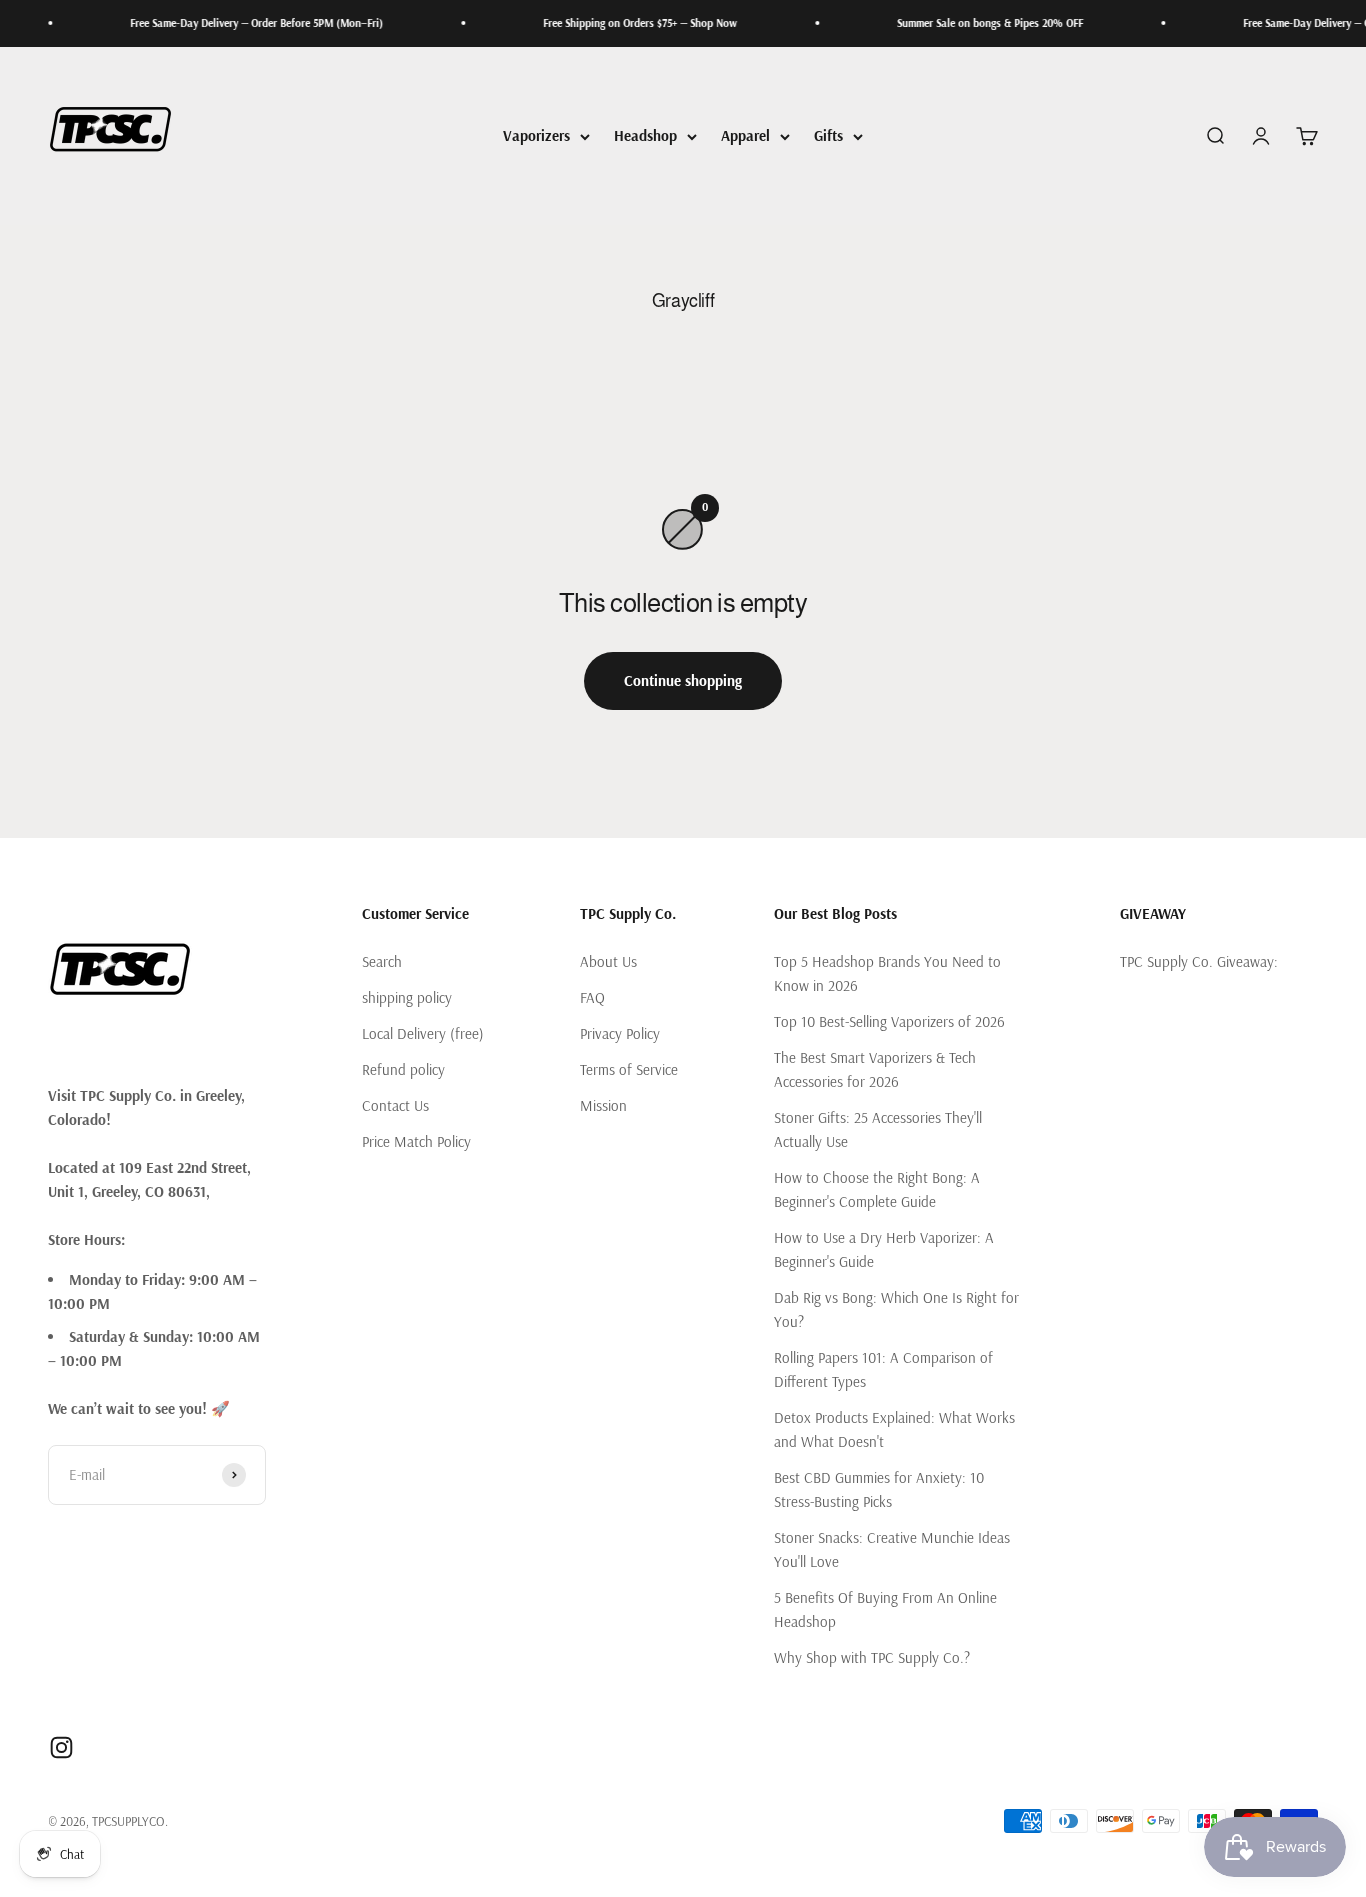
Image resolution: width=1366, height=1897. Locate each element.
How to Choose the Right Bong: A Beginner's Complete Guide (877, 1189)
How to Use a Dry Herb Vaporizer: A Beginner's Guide (884, 1249)
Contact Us (395, 1105)
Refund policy (403, 1069)
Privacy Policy (620, 1033)
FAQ (592, 997)
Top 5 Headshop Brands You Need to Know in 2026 (887, 973)
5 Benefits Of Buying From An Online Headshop (885, 1609)
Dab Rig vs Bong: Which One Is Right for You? (896, 1309)
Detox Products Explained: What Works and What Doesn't (894, 1429)
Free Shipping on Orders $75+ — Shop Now (615, 23)
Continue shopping (683, 680)
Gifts (828, 135)
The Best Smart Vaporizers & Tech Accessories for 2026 (875, 1069)
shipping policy (407, 997)
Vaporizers (536, 135)
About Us (608, 961)
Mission (603, 1105)
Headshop (645, 135)
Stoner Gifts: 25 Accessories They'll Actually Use (878, 1129)
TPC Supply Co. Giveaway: (1199, 961)
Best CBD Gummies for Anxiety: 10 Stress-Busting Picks (879, 1489)
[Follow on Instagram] (61, 1747)
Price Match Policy (416, 1141)
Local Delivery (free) (423, 1033)
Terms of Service (629, 1069)
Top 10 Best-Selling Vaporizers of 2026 (889, 1021)
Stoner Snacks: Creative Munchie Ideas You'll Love (892, 1549)
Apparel (745, 135)
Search (382, 961)
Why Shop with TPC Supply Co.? (872, 1657)
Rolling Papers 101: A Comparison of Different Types (883, 1369)
